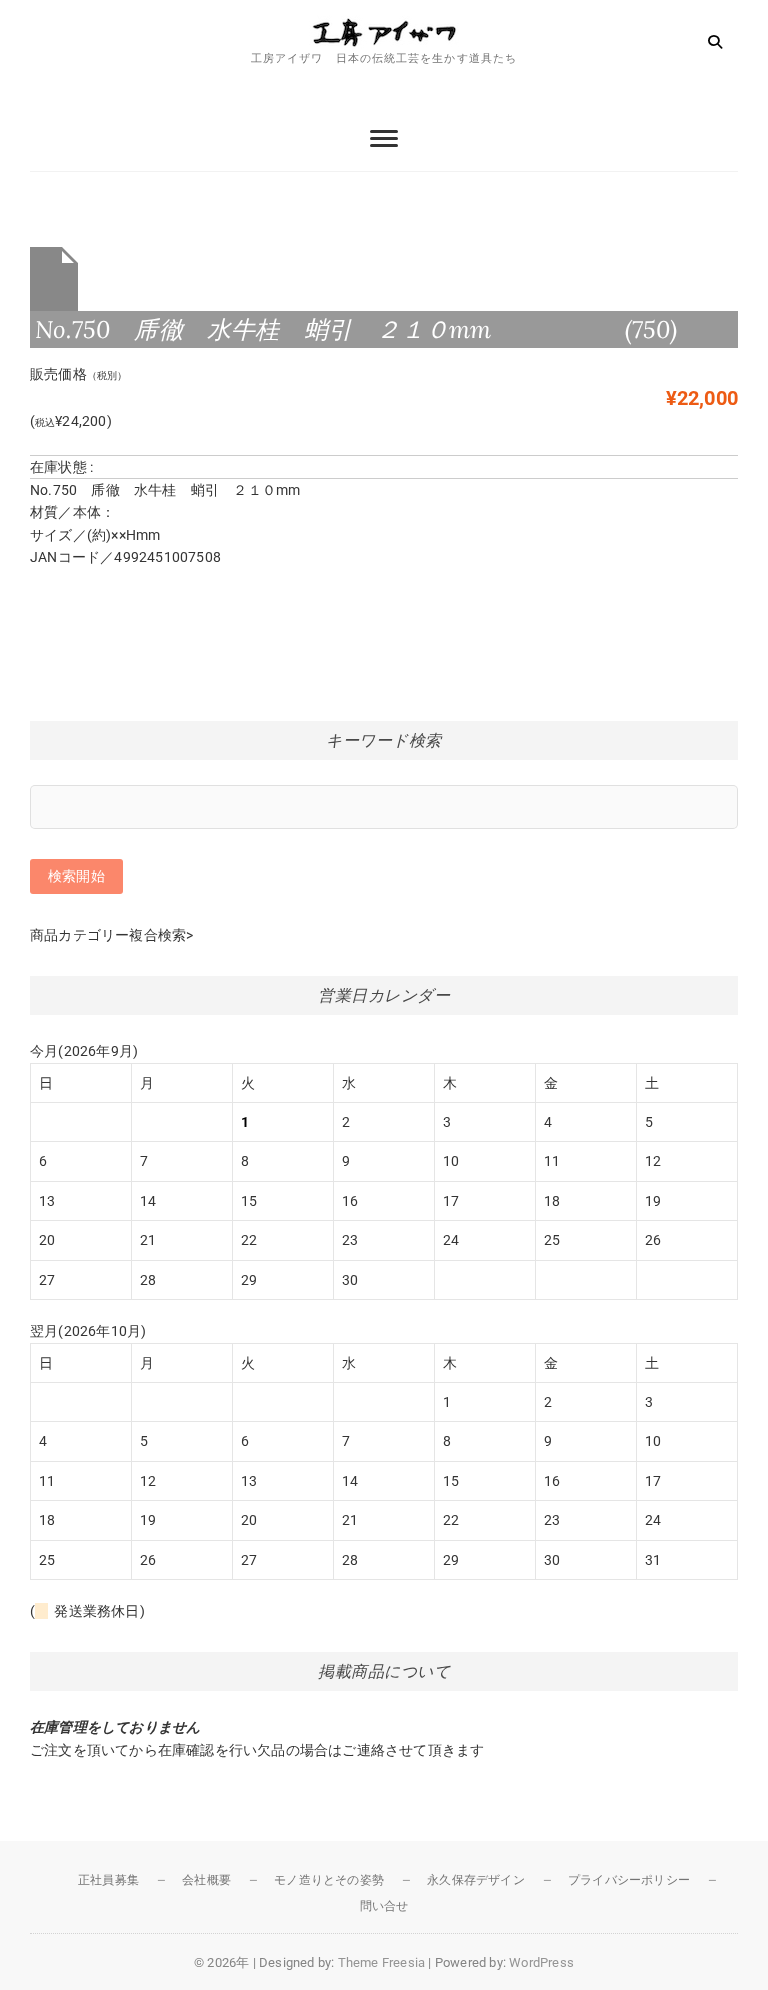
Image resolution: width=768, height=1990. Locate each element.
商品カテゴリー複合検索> (111, 935)
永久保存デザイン (476, 1880)
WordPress (541, 1962)
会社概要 (206, 1880)
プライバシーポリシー (629, 1880)
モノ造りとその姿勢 (329, 1880)
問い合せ (384, 1906)
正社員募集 (108, 1880)
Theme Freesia (382, 1962)
